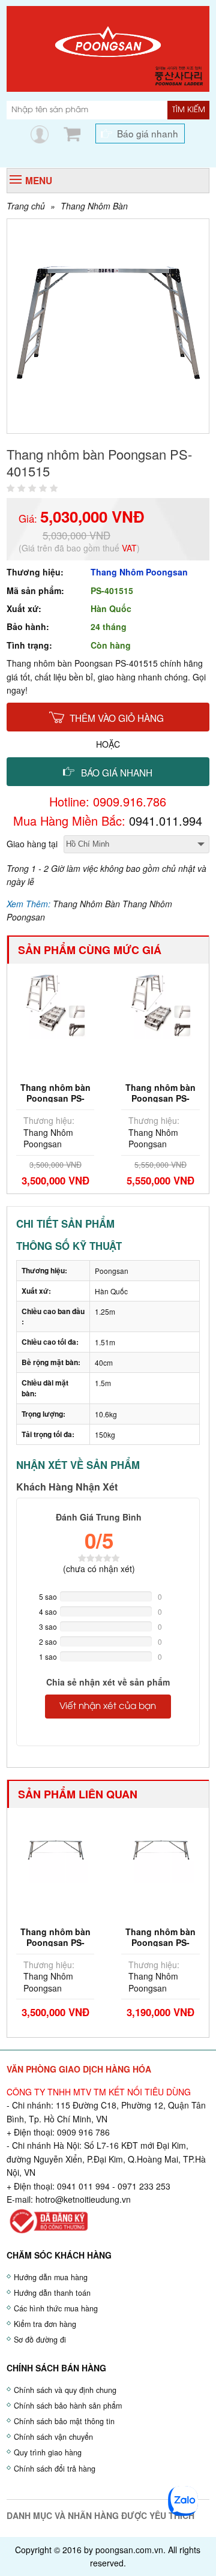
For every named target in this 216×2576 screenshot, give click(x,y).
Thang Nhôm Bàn (94, 206)
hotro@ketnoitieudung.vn (83, 2199)
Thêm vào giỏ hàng (117, 718)
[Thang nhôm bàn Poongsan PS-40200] (55, 1849)
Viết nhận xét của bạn (108, 1707)
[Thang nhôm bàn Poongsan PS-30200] (160, 1849)
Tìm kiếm (189, 110)
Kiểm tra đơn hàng (45, 2324)
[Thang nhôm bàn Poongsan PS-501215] (160, 1004)
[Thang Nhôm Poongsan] (108, 47)
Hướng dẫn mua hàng (51, 2277)
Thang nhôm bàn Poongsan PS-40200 (55, 1942)
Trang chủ (26, 206)
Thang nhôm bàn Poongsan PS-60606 (55, 1098)
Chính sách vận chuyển (53, 2437)
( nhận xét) (99, 1569)
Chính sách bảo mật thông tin (64, 2421)
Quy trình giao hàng (48, 2452)
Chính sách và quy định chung (65, 2390)
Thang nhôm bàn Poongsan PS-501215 (160, 1098)
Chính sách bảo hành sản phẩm (68, 2406)
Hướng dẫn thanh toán (52, 2293)
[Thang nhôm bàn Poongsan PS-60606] (55, 1004)
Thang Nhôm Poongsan (139, 572)
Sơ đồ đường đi (40, 2340)
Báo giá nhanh (148, 133)
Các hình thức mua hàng (56, 2308)
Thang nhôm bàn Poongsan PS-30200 (160, 1942)
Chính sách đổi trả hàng (55, 2469)
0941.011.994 (166, 821)
